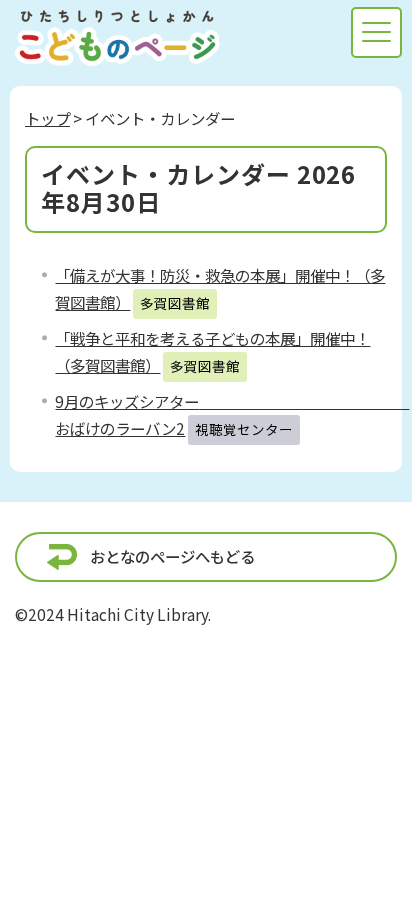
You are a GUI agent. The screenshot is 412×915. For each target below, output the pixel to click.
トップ (47, 118)
